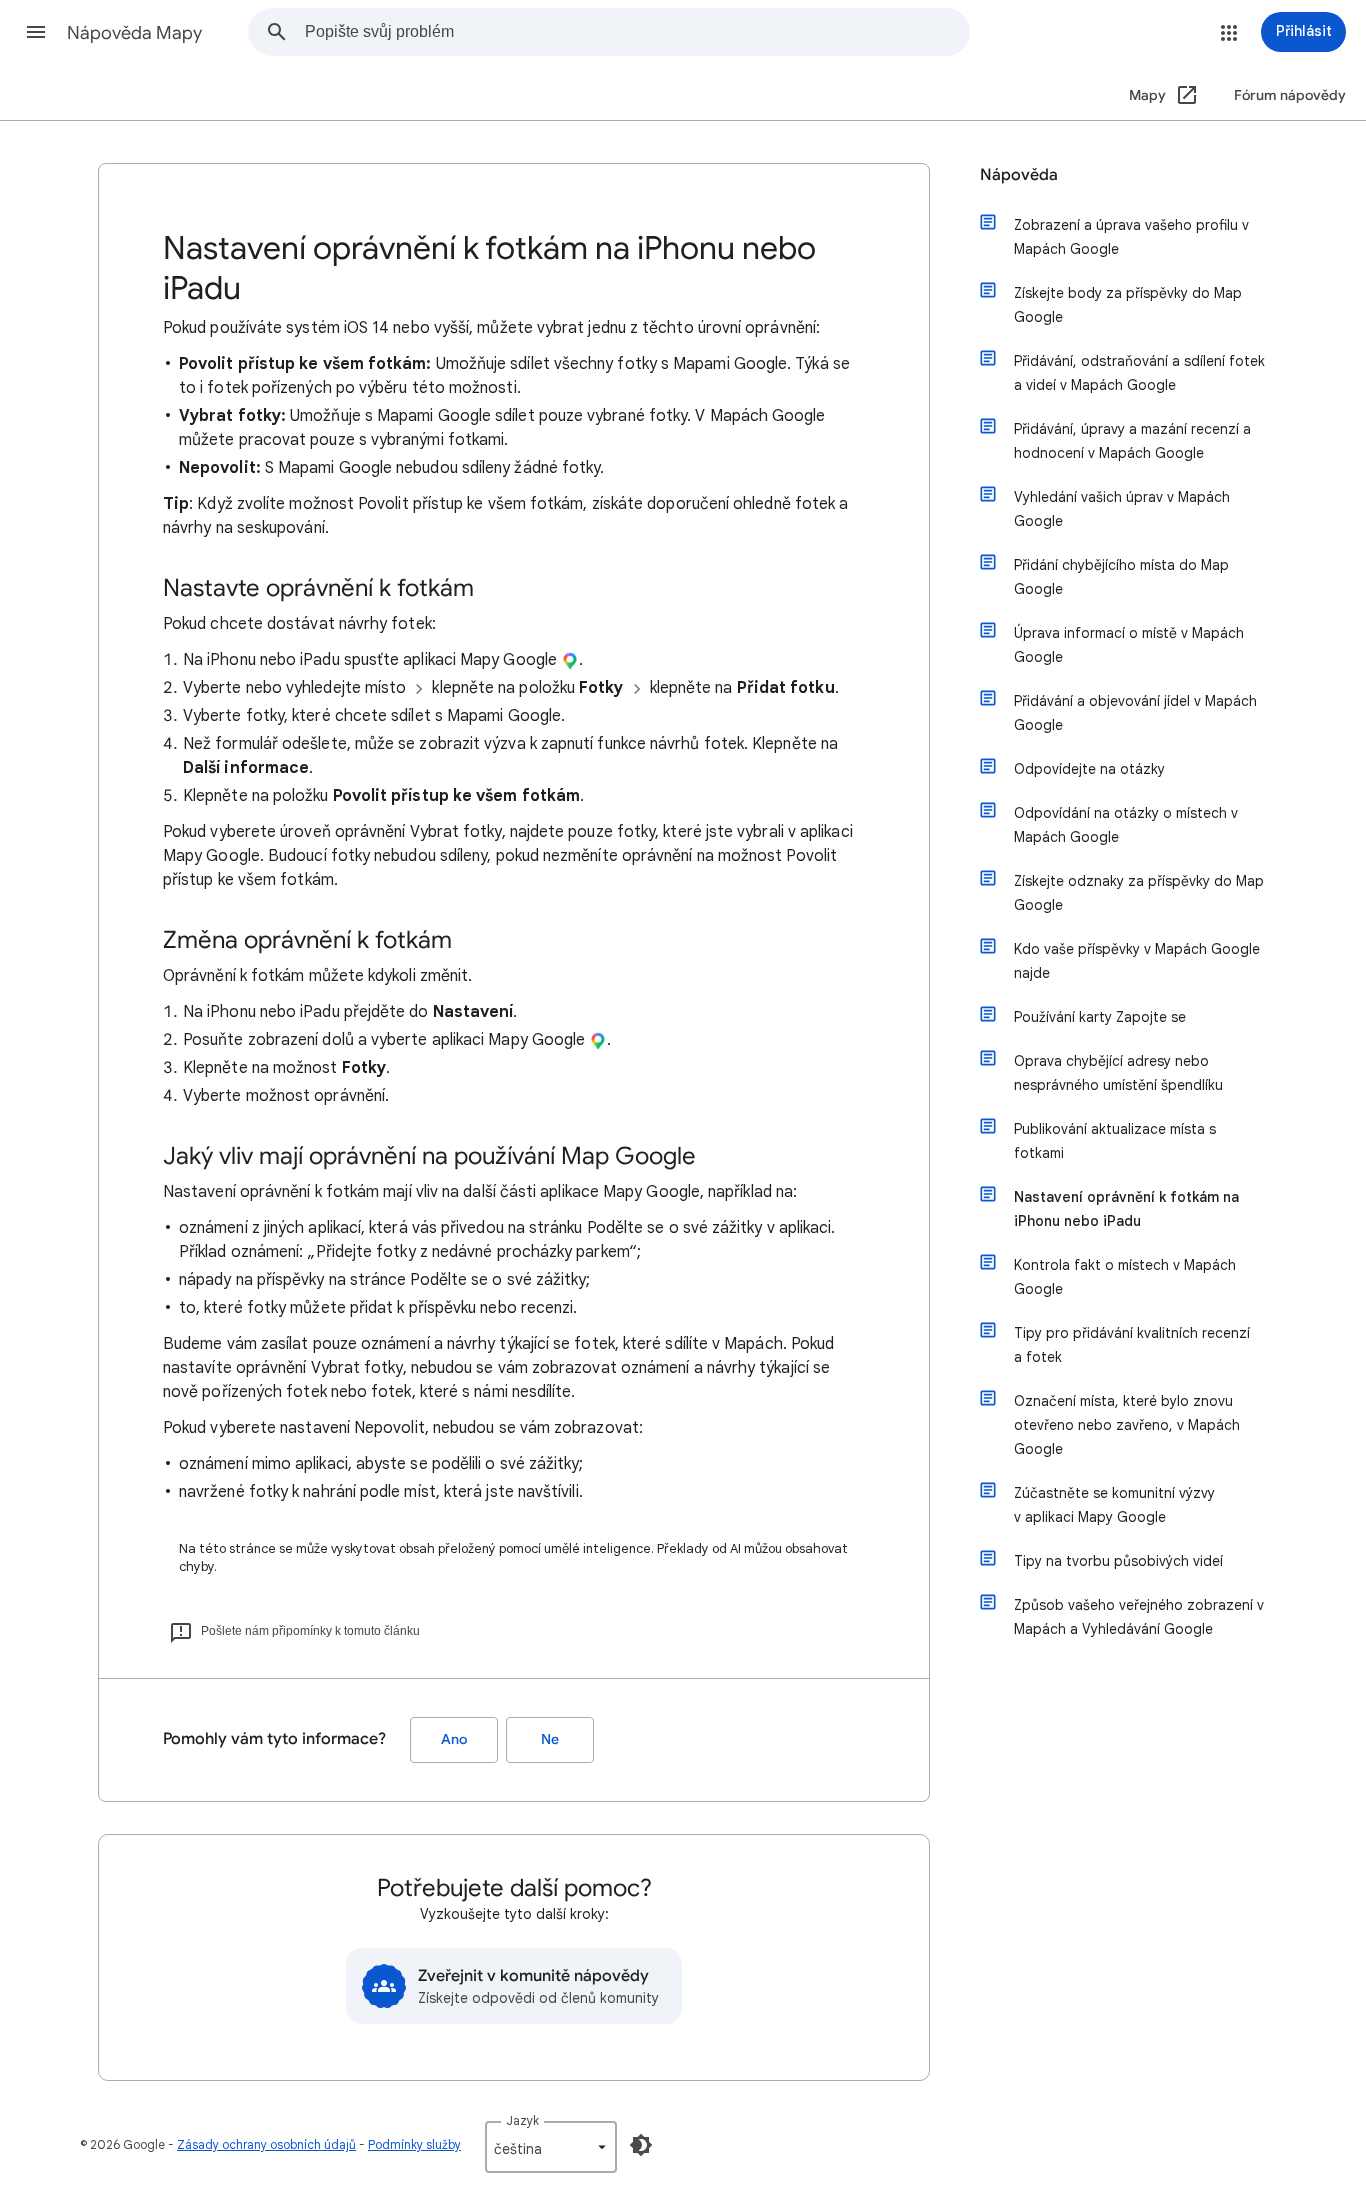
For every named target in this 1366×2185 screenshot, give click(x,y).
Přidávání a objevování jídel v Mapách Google (1135, 713)
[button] (36, 32)
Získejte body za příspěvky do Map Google (1128, 305)
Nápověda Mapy (134, 33)
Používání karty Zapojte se (1100, 1017)
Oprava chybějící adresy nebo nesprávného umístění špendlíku (1118, 1073)
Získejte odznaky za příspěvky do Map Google (1139, 893)
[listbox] (551, 2147)
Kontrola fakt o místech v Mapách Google (1125, 1277)
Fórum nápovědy (1290, 95)
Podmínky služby (414, 2144)
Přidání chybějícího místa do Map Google (1121, 577)
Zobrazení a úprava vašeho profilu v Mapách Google (1131, 237)
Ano (454, 1739)
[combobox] (637, 32)
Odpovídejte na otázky (1089, 769)
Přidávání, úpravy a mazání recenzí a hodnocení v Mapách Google (1132, 441)
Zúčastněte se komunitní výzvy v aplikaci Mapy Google (1114, 1505)
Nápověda (1019, 175)
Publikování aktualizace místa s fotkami (1115, 1141)
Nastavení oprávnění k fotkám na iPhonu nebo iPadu (1126, 1209)
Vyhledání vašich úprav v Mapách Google (1122, 509)
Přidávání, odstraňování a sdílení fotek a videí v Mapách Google (1139, 373)
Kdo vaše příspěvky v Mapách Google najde (1137, 961)
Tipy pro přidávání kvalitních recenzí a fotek (1132, 1345)
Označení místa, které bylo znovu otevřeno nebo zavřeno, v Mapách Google (1127, 1425)
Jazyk (522, 2120)
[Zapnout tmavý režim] (641, 2145)
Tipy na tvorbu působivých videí (1118, 1561)
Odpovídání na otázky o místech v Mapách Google (1126, 825)
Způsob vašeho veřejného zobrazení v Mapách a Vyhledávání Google (1139, 1617)
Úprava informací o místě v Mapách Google (1129, 645)
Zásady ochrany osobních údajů (266, 2144)
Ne (550, 1739)
